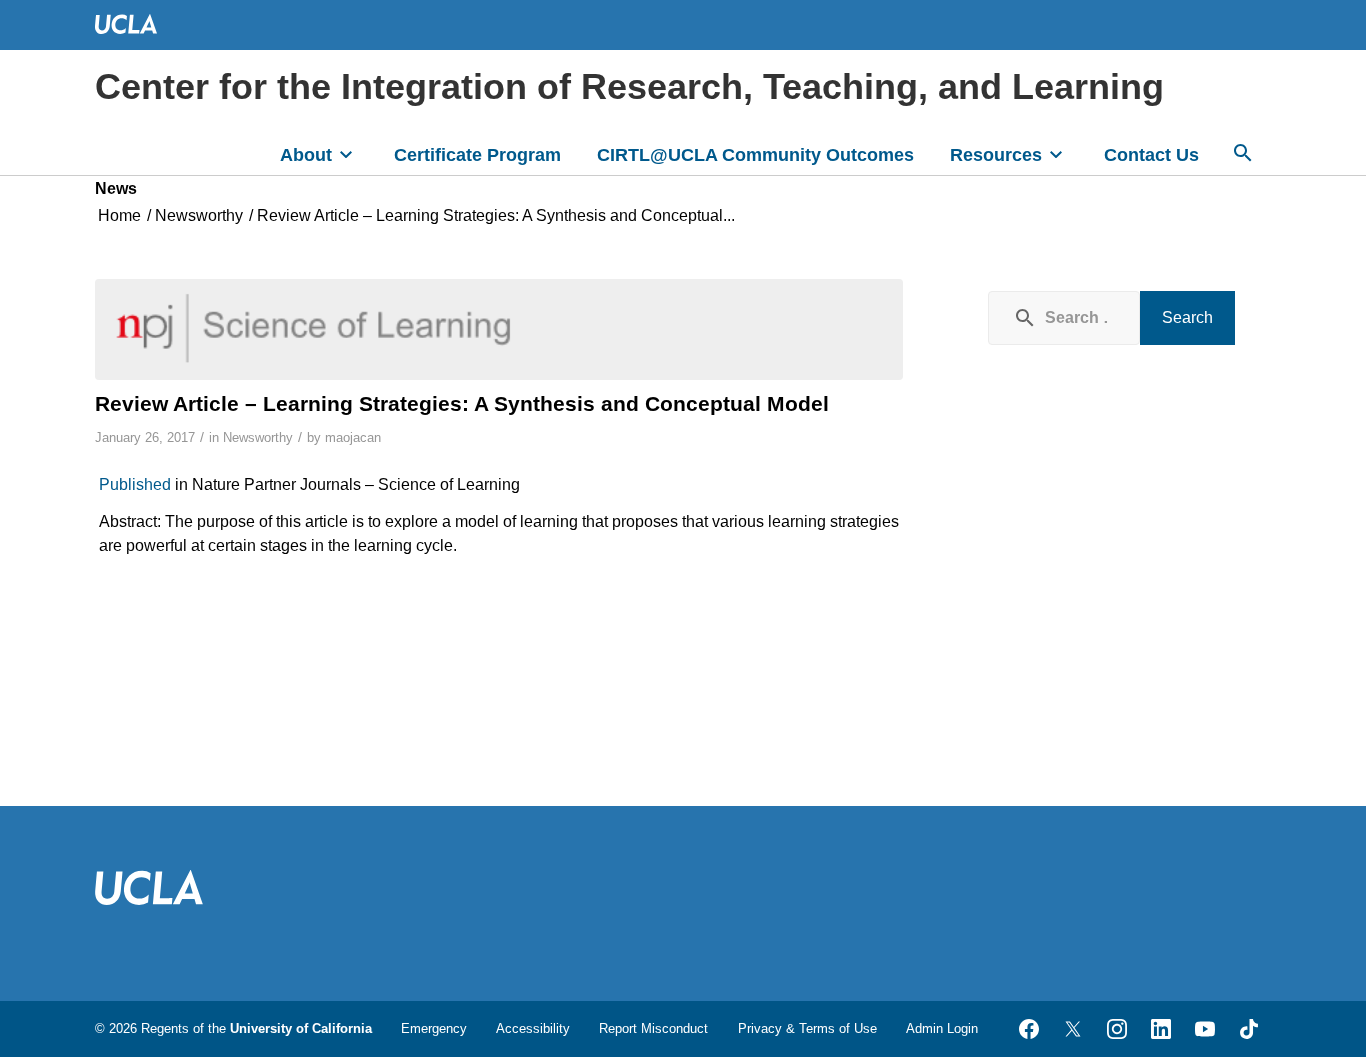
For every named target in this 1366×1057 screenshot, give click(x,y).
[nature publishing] (499, 329)
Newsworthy (258, 437)
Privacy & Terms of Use (807, 1028)
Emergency (434, 1028)
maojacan (353, 437)
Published (135, 484)
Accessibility (533, 1028)
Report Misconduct (653, 1028)
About (306, 155)
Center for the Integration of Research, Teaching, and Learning (629, 86)
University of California (301, 1028)
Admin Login (942, 1028)
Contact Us (1151, 155)
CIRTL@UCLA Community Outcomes (755, 155)
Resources (996, 155)
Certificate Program (477, 155)
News (116, 188)
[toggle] (346, 153)
